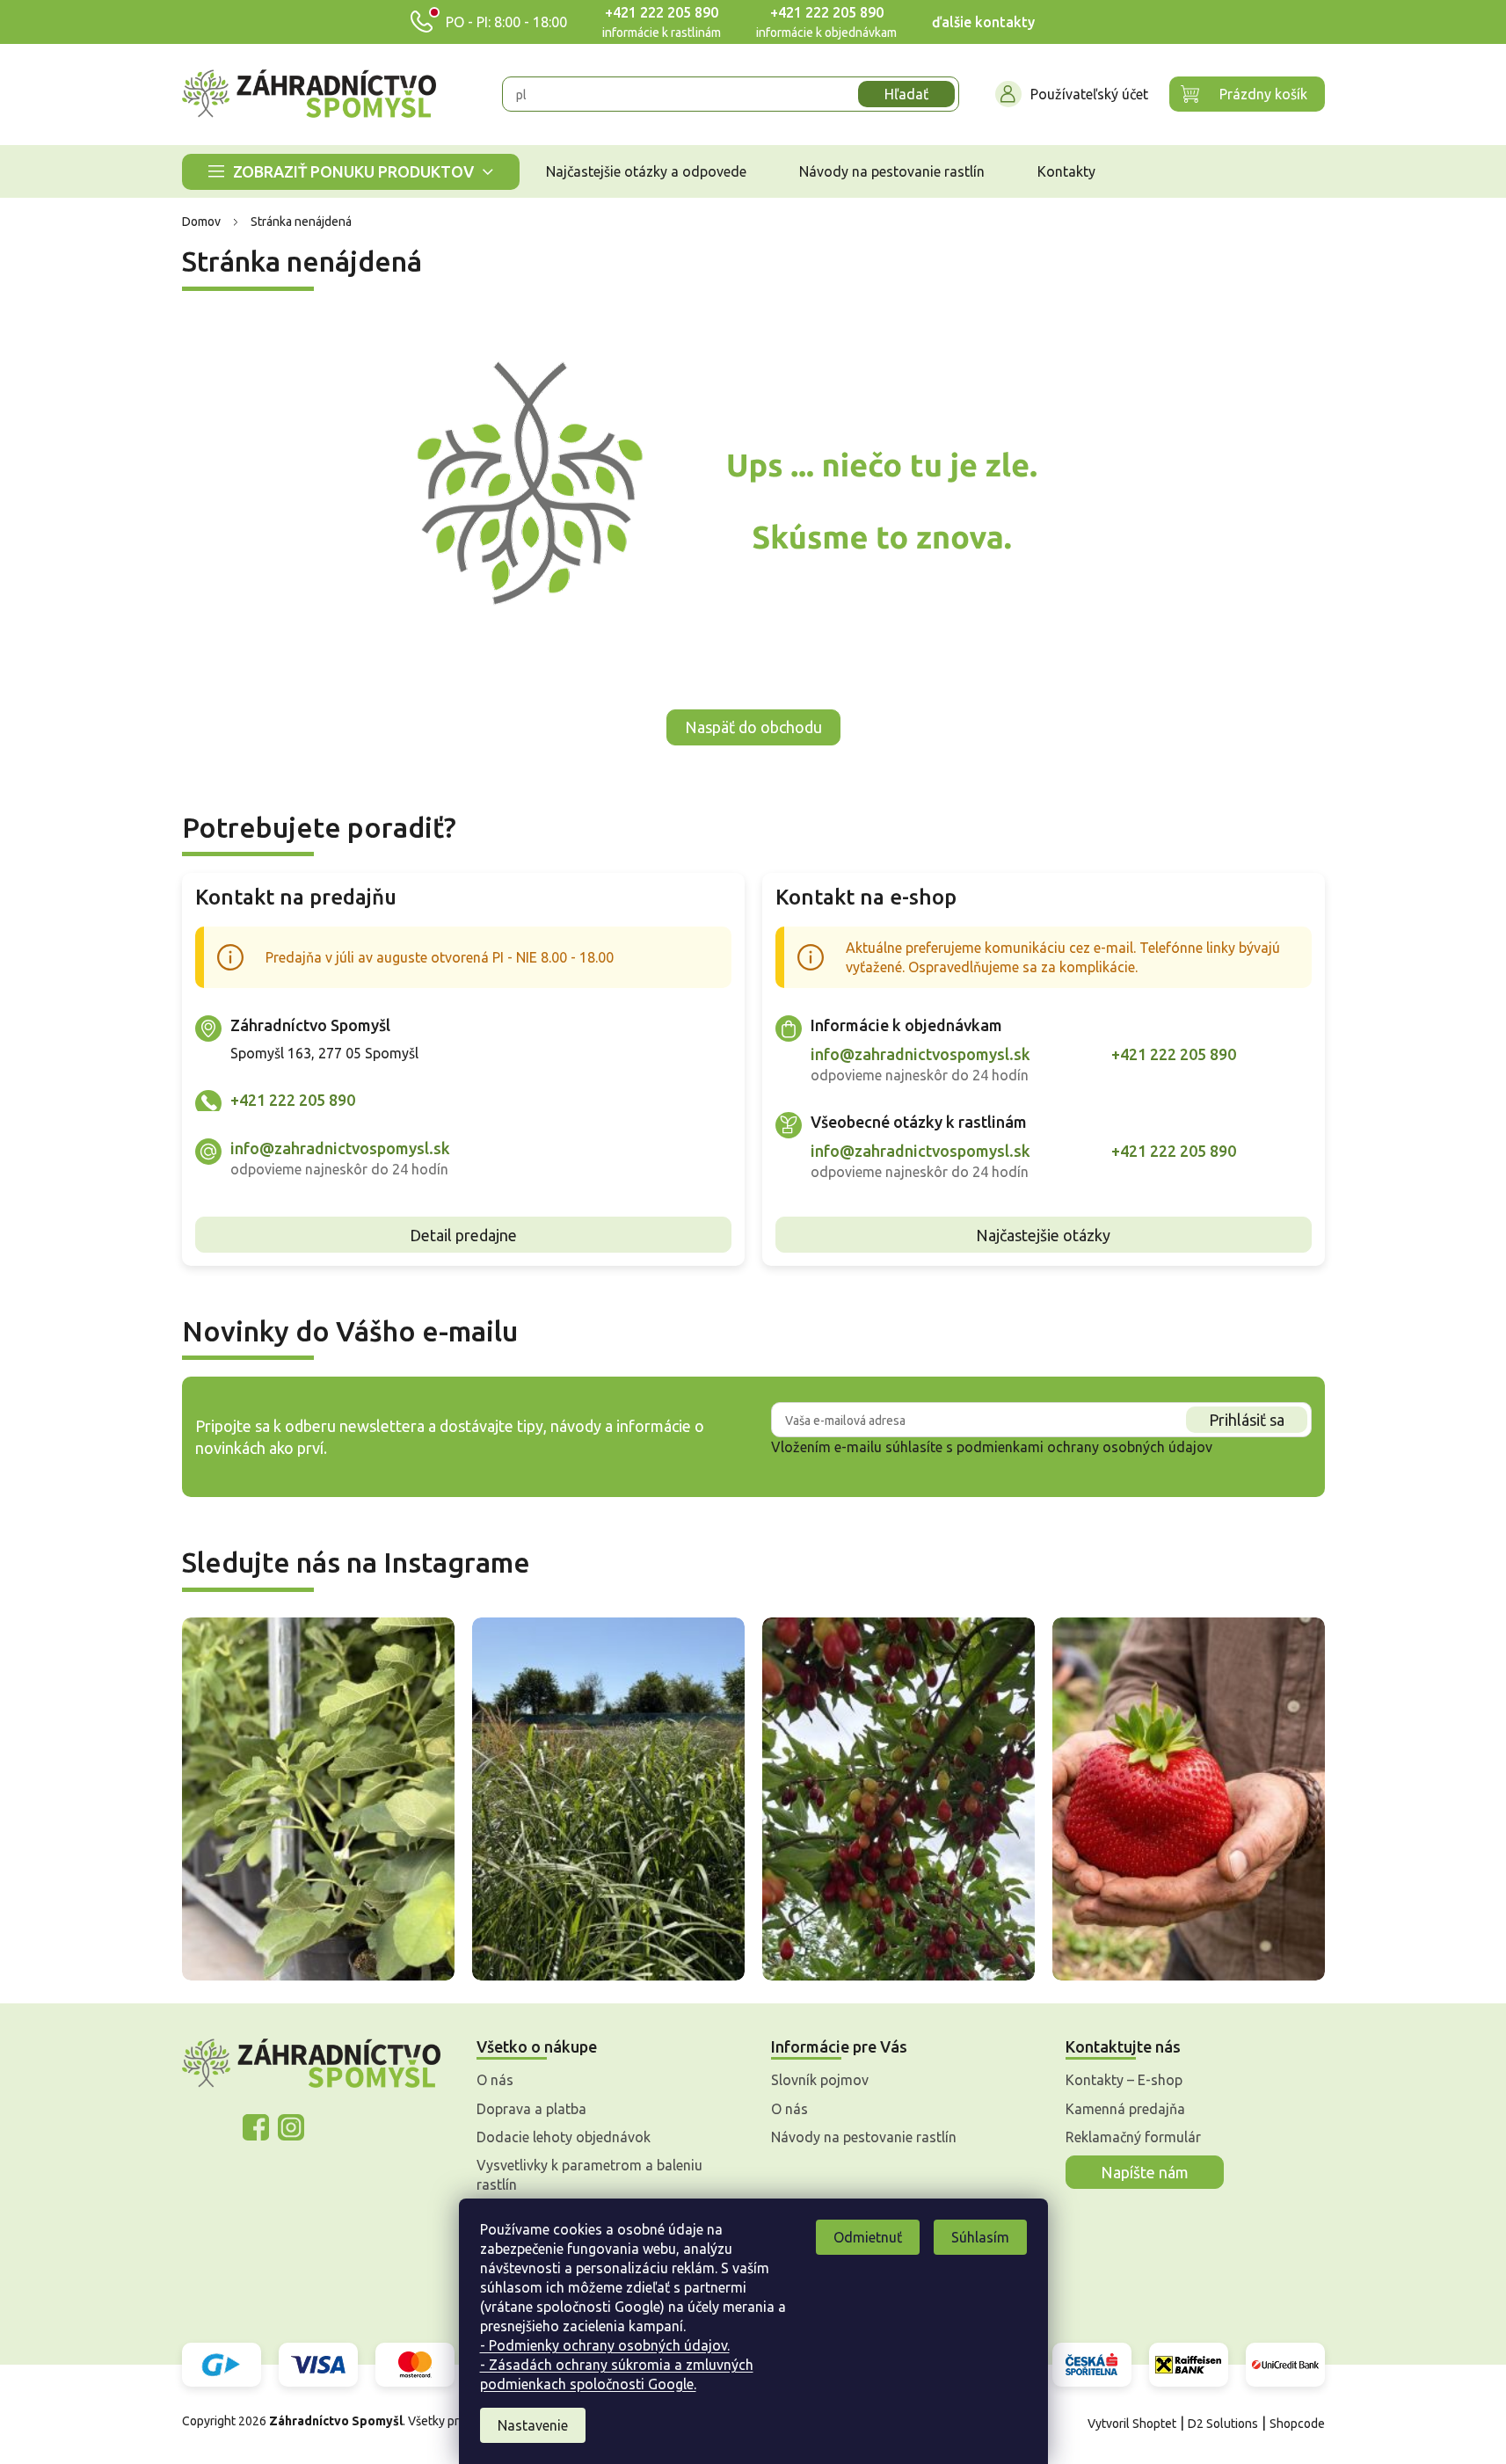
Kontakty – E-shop (1124, 2080)
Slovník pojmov (820, 2080)
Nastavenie (533, 2425)
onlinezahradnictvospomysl (256, 2127)
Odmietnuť (868, 2237)
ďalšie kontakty (983, 22)
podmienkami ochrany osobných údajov (1084, 1447)
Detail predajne (463, 1235)
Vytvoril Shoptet (1132, 2424)
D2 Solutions (1223, 2424)
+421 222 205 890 (662, 12)
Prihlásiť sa (1247, 1420)
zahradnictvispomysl (291, 2127)
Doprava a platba (531, 2109)
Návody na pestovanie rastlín (864, 2137)
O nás (495, 2080)
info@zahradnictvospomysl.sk (340, 1148)
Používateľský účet (1089, 94)
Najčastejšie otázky (1043, 1235)
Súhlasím (980, 2237)
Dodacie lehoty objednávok (564, 2137)
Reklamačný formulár (1133, 2137)
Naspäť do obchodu (753, 727)
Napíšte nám (1145, 2172)
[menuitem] (351, 172)
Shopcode (1297, 2424)
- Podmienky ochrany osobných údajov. (605, 2345)
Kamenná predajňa (1125, 2109)
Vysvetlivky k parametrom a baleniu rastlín (589, 2175)
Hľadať (906, 94)
